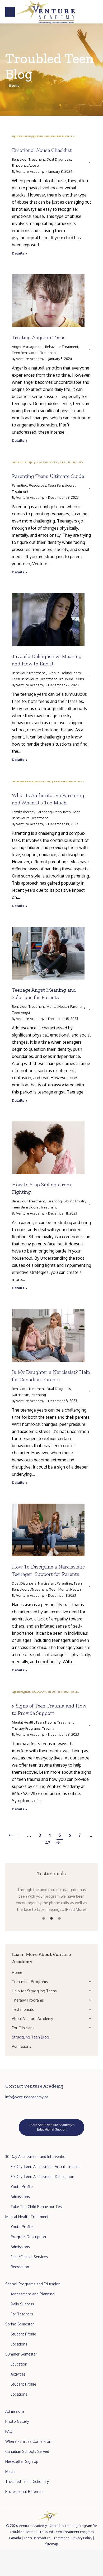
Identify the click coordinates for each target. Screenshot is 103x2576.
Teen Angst (21, 1013)
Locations (19, 2344)
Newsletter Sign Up (22, 2461)
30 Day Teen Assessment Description (42, 2177)
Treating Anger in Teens (39, 337)
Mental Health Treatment (27, 2217)
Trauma (48, 1728)
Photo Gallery (17, 2421)
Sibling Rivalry (75, 1201)
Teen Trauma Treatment (55, 1722)
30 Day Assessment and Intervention (36, 2157)
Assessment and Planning (33, 2294)
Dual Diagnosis (59, 159)
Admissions (20, 2197)
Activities (18, 2374)
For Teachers (22, 2314)
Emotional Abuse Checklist (42, 150)
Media (10, 2471)
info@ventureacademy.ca (27, 2097)
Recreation (20, 2267)
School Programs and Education (33, 2284)
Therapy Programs (26, 1728)
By (28, 171)
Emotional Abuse (25, 165)
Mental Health (58, 1006)
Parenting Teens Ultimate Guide (48, 476)
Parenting (20, 485)
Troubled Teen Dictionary (27, 2481)
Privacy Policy (82, 2538)
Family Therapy (23, 812)
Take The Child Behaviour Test (37, 2207)
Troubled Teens (71, 679)
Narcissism (20, 1395)
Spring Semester (20, 2324)
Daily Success (22, 2304)
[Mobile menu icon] (10, 12)
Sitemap (52, 2544)
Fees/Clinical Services (29, 2257)
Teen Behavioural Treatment (34, 353)
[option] (51, 1899)
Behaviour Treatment (28, 159)
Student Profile (23, 2334)
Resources (38, 485)
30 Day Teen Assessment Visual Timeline (46, 2167)
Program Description (28, 2237)
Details (18, 253)
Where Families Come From (29, 2441)
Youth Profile (22, 2187)
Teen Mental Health (65, 1589)
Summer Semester (21, 2354)
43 (48, 1843)
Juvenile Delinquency (64, 673)
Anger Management (28, 347)
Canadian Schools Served (27, 2451)
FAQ (9, 2431)
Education (19, 2364)
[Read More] (76, 1909)
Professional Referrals (24, 2491)
